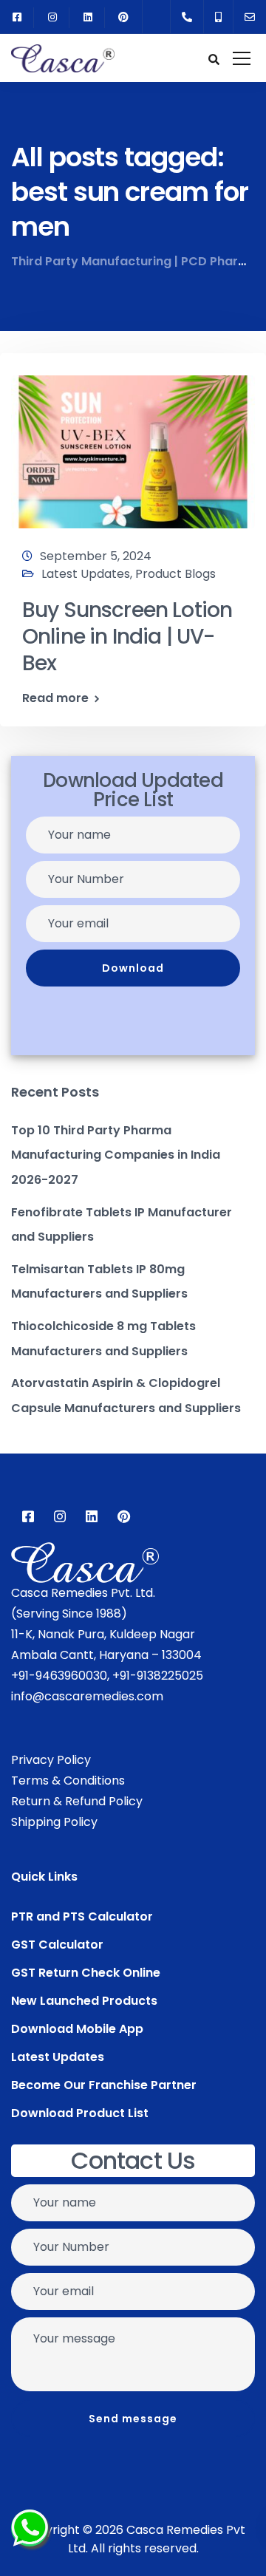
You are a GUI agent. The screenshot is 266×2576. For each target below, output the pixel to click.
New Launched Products (84, 2001)
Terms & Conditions (68, 1781)
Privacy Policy (51, 1760)
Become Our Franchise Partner (104, 2085)
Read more (55, 698)
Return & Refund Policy (77, 1801)
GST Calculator (57, 1945)
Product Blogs (175, 574)
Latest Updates (86, 574)
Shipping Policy (54, 1822)
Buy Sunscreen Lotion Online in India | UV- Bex (127, 637)
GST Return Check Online (86, 1973)
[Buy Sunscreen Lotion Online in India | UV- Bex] (133, 445)
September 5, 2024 (96, 556)
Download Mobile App (77, 2029)
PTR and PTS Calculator (82, 1916)
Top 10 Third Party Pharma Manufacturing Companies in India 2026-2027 (116, 1155)
